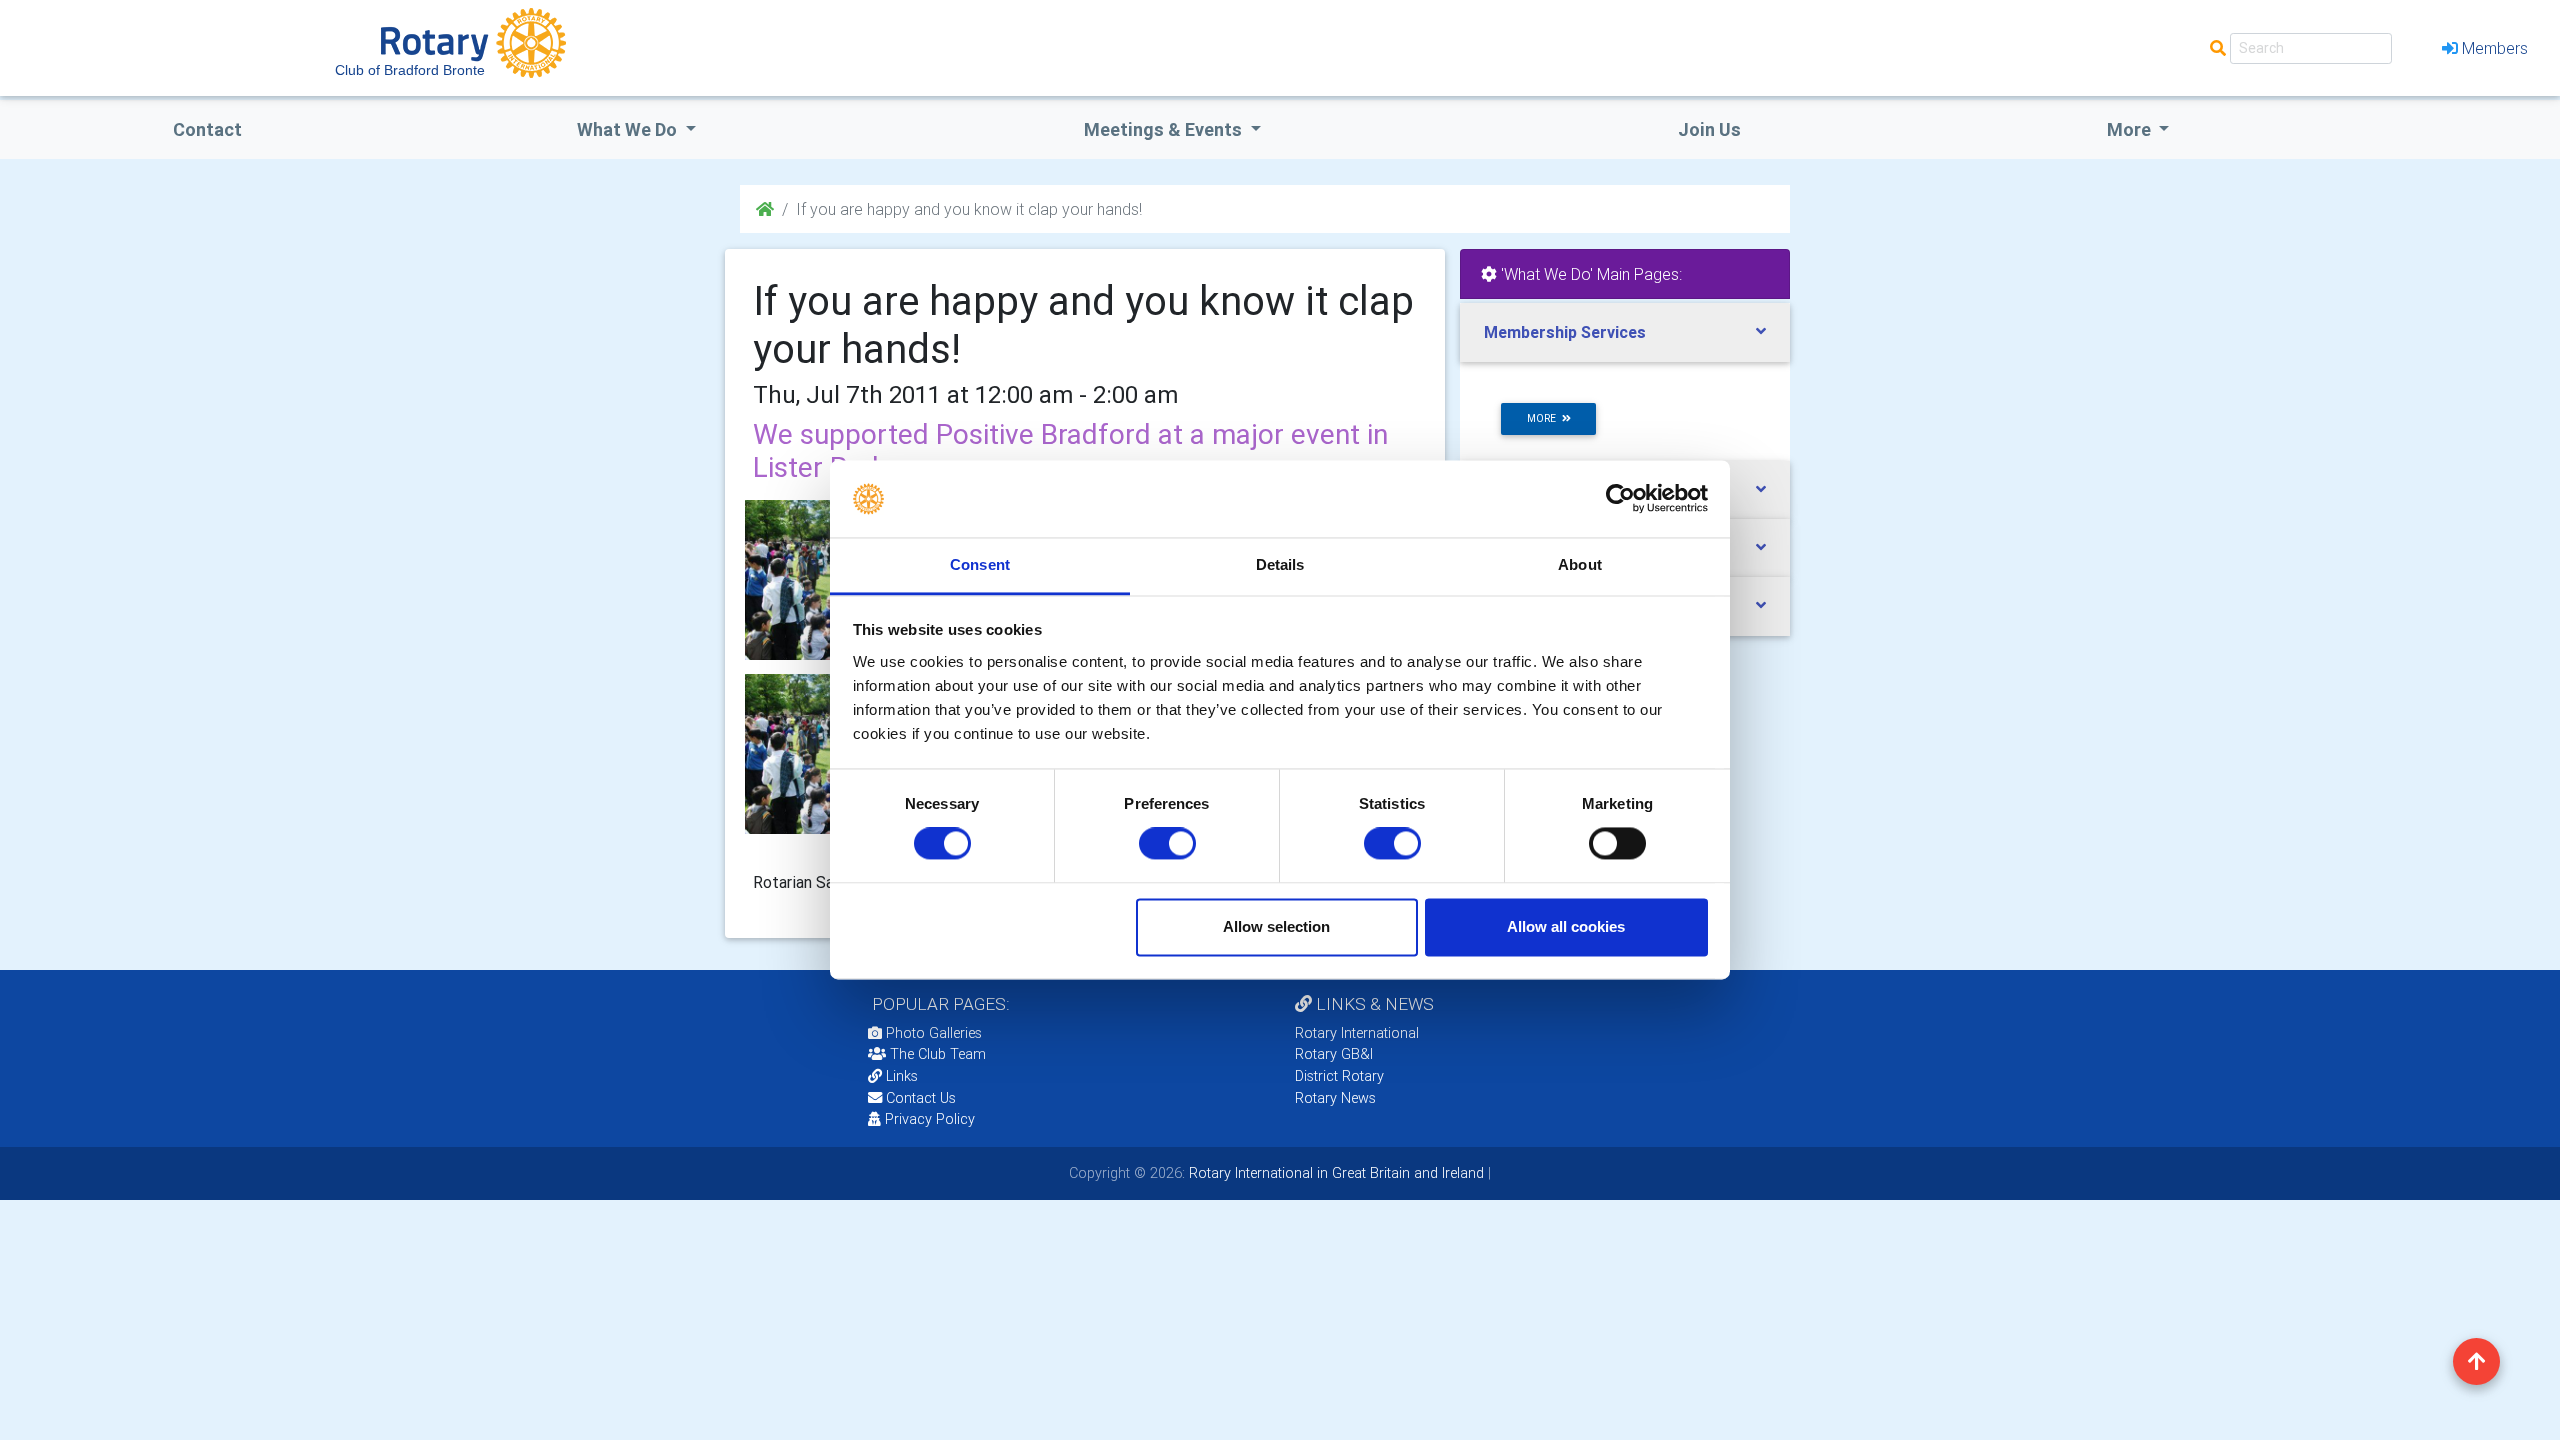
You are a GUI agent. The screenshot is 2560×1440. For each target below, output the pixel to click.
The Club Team (938, 1054)
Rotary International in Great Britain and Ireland (1334, 1173)
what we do (629, 129)
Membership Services (1565, 332)
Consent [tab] (980, 564)
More (2131, 129)
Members (2495, 48)
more (1544, 418)
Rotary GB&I (1334, 1054)
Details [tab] (1280, 564)
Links (902, 1076)
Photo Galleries (932, 1033)
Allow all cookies (1566, 926)
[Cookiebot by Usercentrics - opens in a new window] (1620, 499)
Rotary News (1335, 1098)
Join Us (1709, 129)
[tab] (1625, 332)
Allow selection (1276, 926)
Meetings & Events (1165, 129)
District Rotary (1339, 1076)
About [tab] (1580, 564)
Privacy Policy (930, 1119)
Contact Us (919, 1098)
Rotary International (1357, 1033)
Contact (207, 129)
